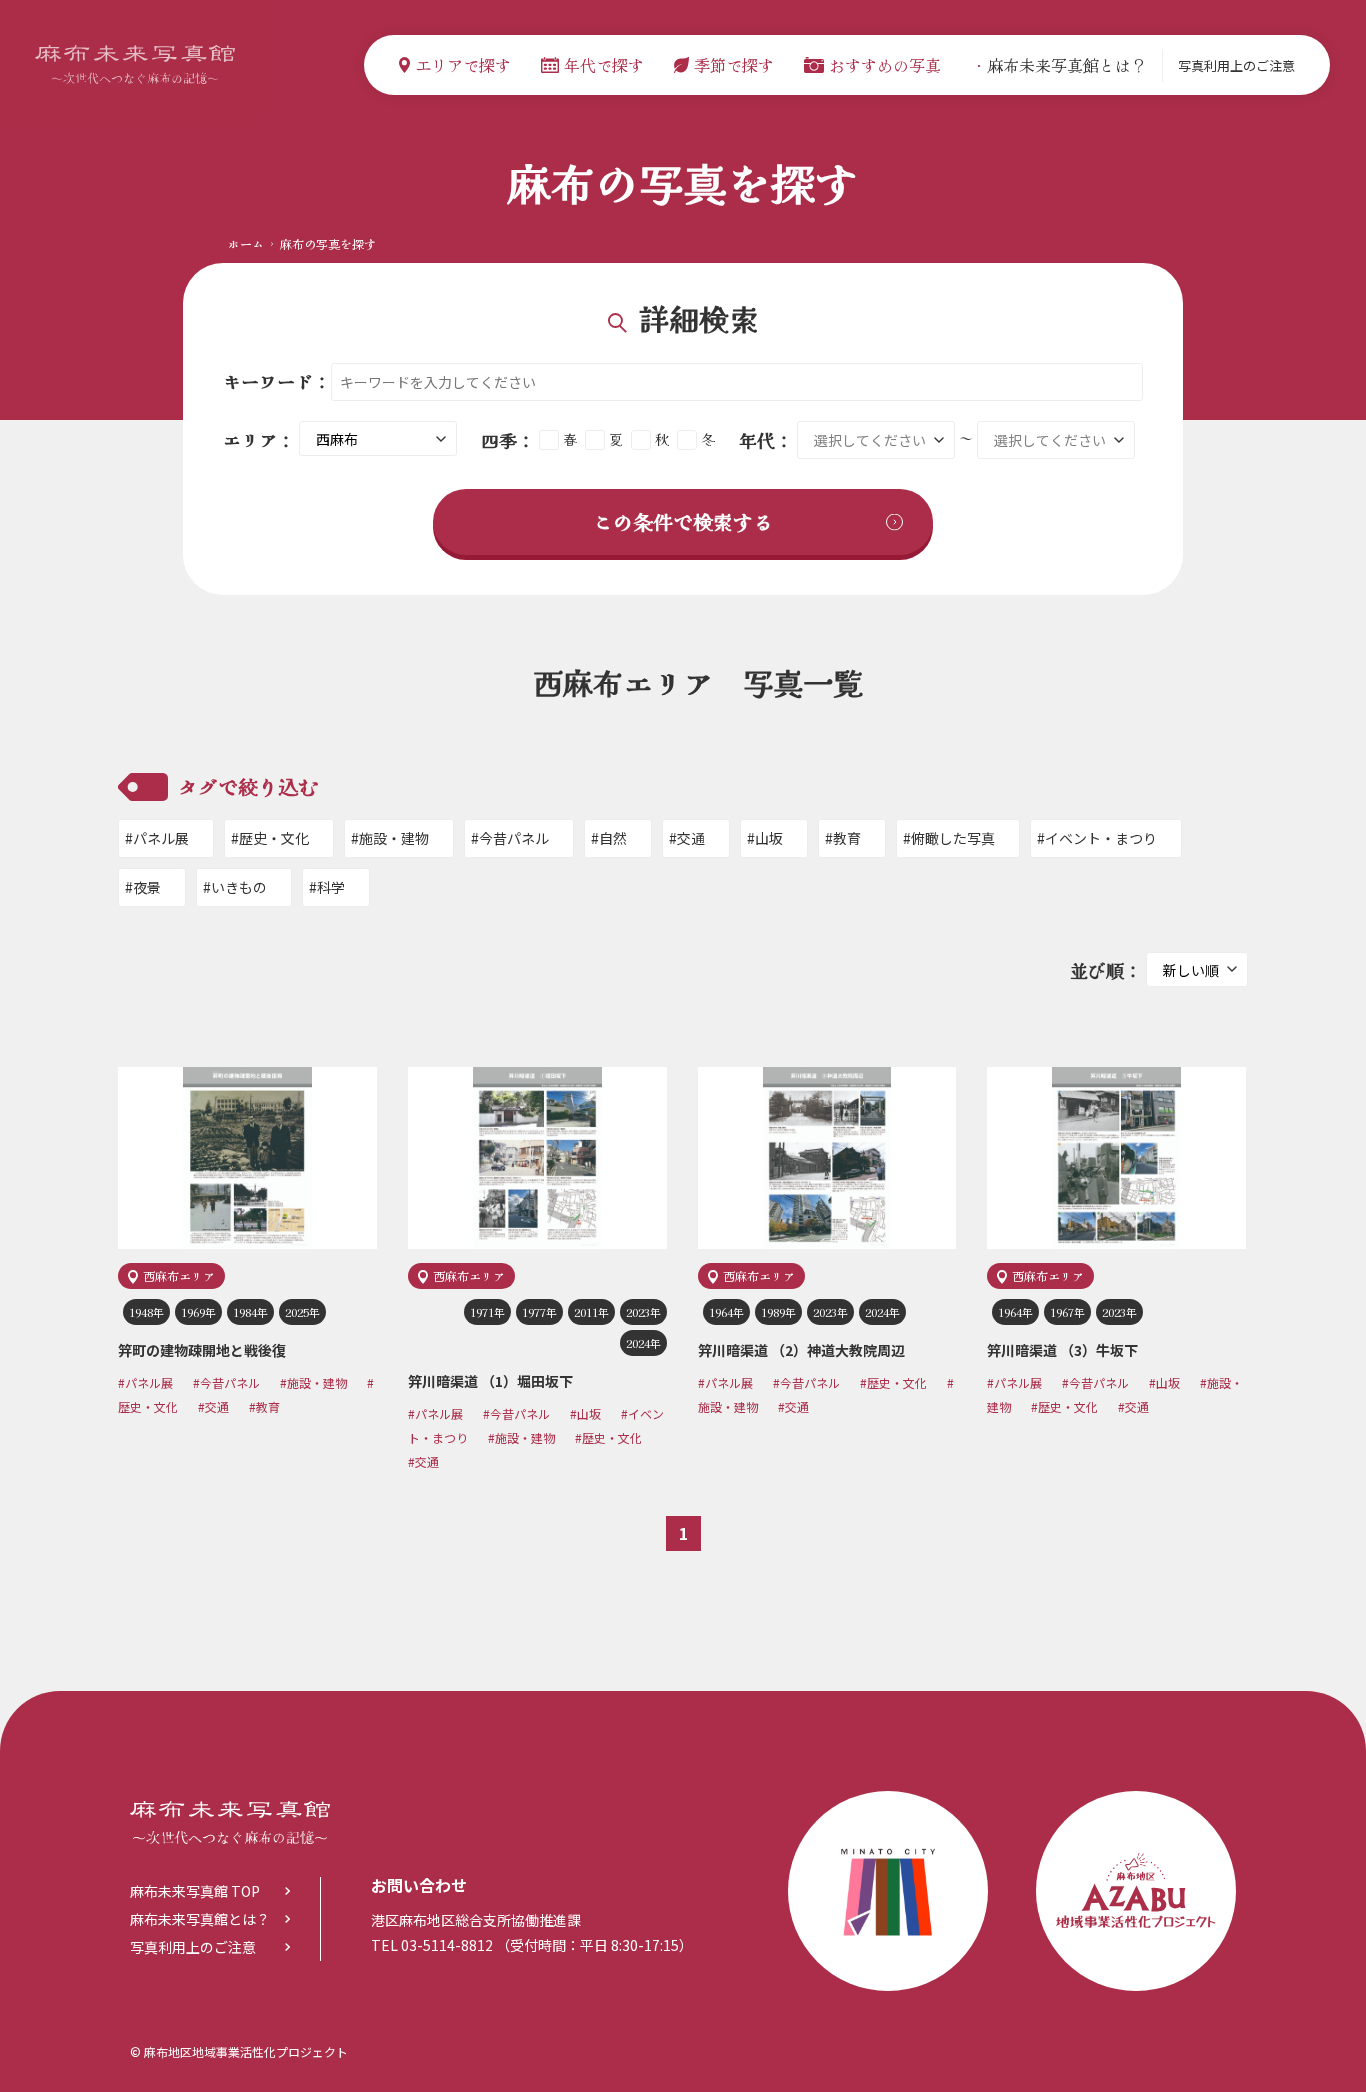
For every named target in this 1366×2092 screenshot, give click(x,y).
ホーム (246, 243)
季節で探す (734, 65)
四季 (499, 440)
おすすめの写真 (885, 65)
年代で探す (604, 65)
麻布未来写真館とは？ (1059, 65)
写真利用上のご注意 (1236, 65)
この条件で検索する (683, 521)
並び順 (1097, 970)
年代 (757, 440)
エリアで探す (463, 65)
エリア (250, 440)
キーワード (268, 381)
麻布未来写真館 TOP (195, 1891)
